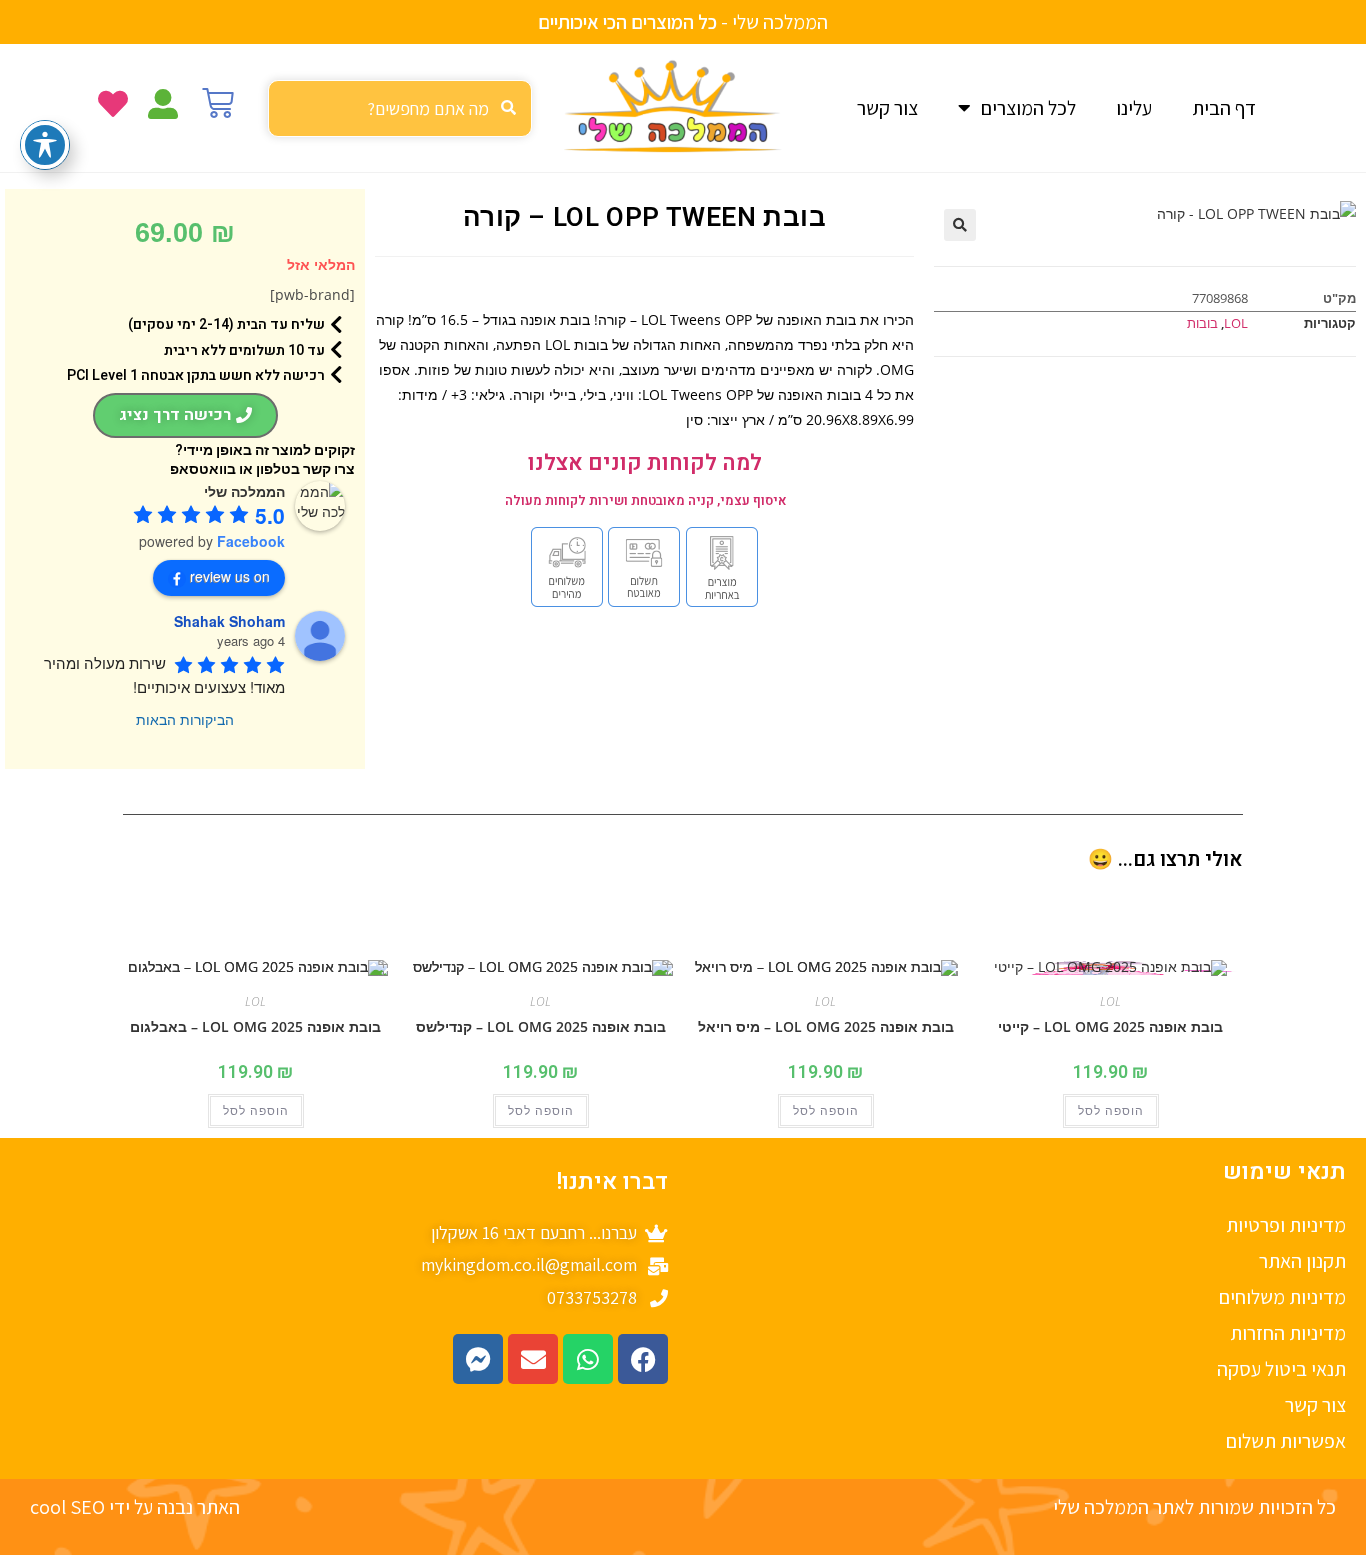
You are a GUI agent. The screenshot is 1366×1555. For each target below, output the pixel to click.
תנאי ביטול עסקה (1281, 1369)
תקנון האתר (1302, 1261)
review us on (230, 576)
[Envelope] (533, 1359)
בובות (1202, 323)
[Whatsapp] (588, 1359)
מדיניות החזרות (1288, 1333)
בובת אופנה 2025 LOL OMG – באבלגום (255, 1026)
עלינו (1134, 108)
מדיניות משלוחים (1282, 1297)
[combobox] (400, 108)
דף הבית (1224, 108)
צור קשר (887, 108)
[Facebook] (643, 1359)
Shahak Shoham (229, 621)
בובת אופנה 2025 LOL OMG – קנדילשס (541, 1026)
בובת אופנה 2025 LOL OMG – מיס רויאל (826, 1026)
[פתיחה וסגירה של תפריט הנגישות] (45, 145)
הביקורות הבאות (185, 719)
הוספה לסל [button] (1111, 1111)
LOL (1236, 323)
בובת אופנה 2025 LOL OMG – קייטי (1110, 1026)
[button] (960, 225)
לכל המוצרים (1028, 108)
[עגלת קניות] (218, 103)
